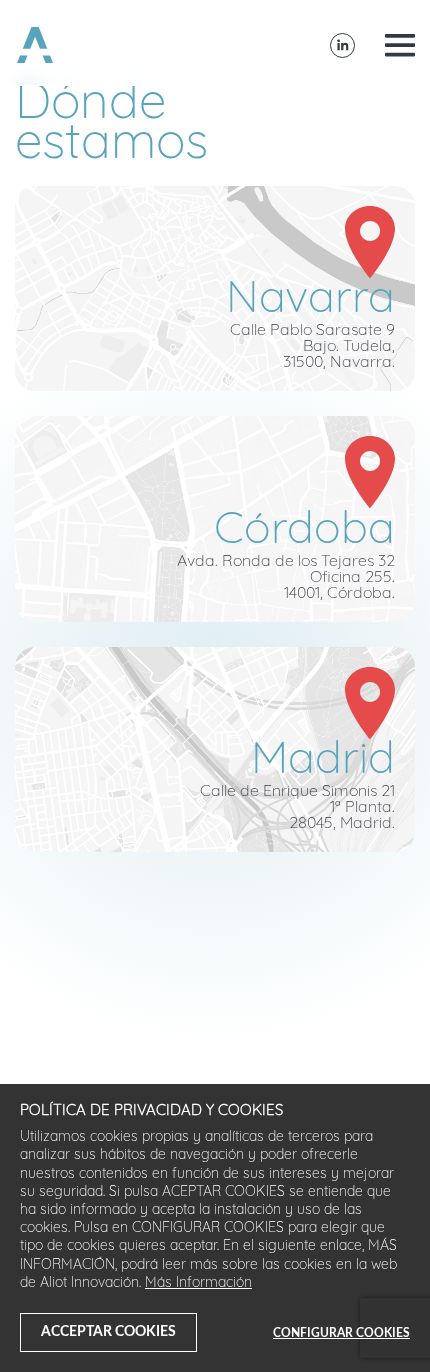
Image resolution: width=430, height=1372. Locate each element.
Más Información (198, 1283)
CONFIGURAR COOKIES (341, 1333)
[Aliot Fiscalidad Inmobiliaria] (35, 45)
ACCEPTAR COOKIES (108, 1332)
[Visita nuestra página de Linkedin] (342, 45)
